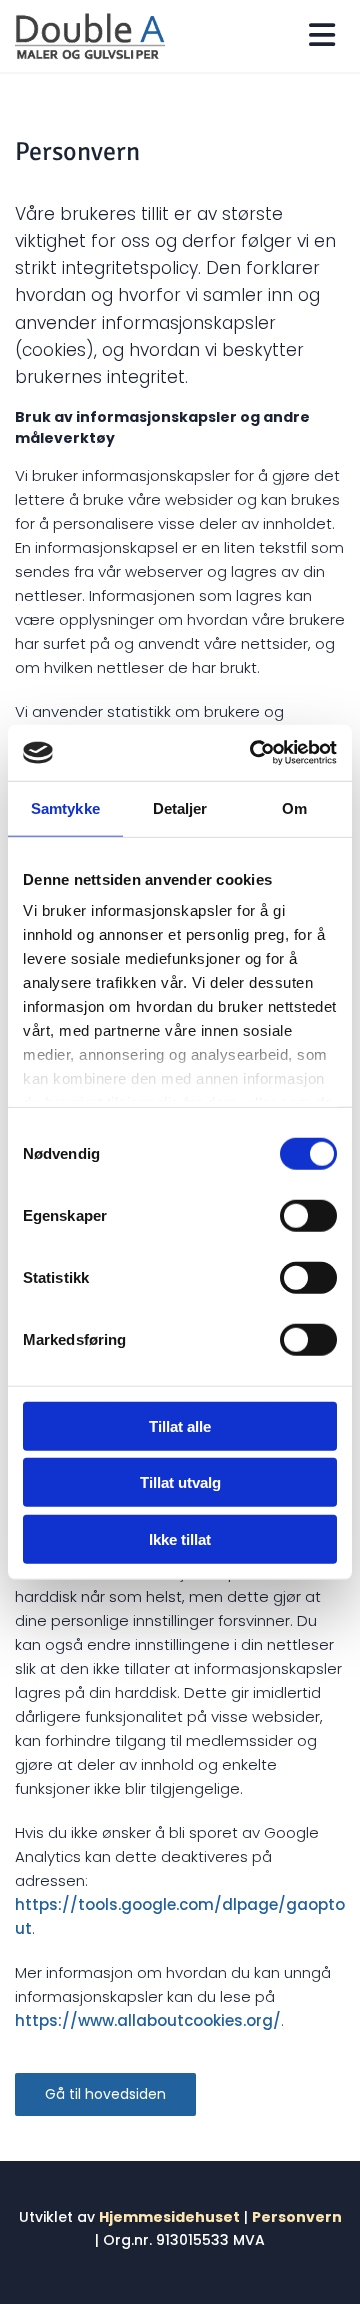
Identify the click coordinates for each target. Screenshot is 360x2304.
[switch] (308, 1215)
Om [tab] (294, 807)
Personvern (297, 2217)
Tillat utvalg (180, 1482)
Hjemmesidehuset (169, 2217)
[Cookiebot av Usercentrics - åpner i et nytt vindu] (254, 753)
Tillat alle (180, 1425)
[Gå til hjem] (90, 36)
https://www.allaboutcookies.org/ (148, 2020)
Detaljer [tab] (180, 807)
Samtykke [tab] (65, 807)
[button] (105, 2095)
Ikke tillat (180, 1538)
